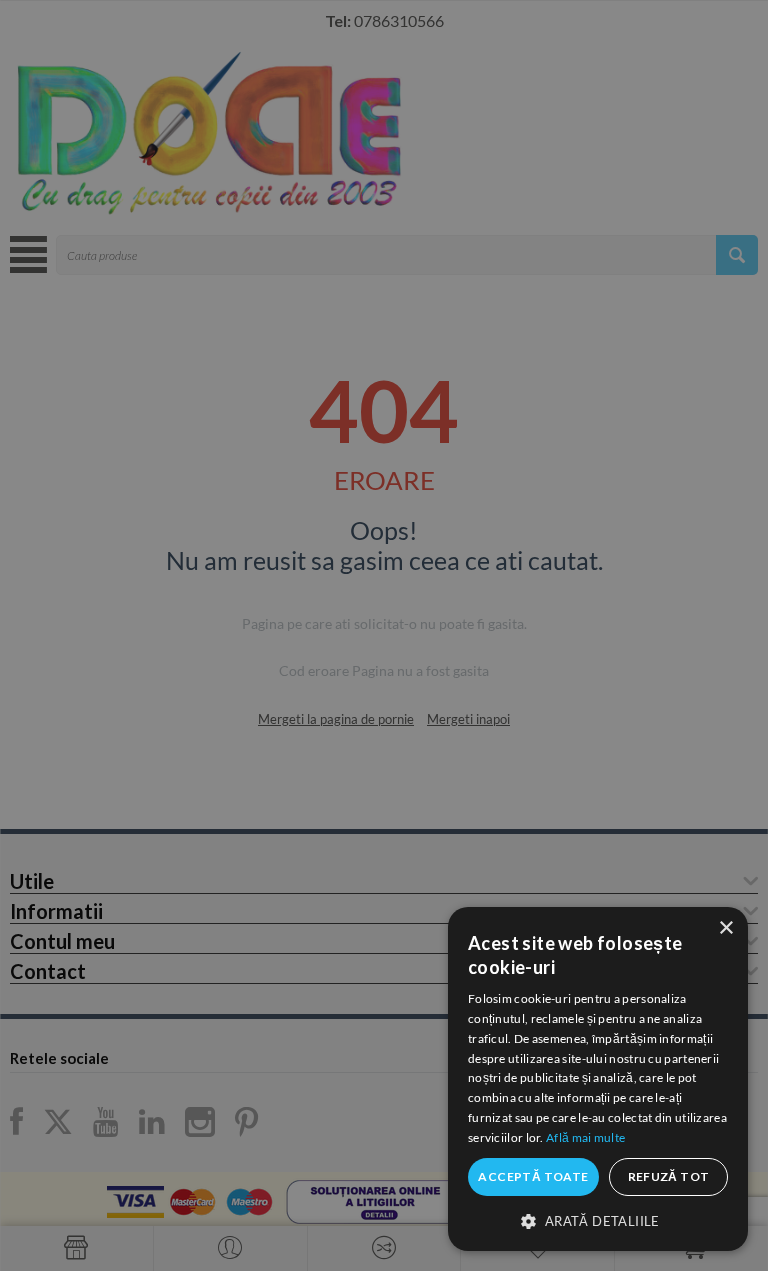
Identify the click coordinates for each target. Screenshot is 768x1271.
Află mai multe (585, 1137)
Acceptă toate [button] (533, 1176)
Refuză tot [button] (669, 1176)
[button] (598, 1220)
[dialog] (598, 1079)
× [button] (725, 928)
